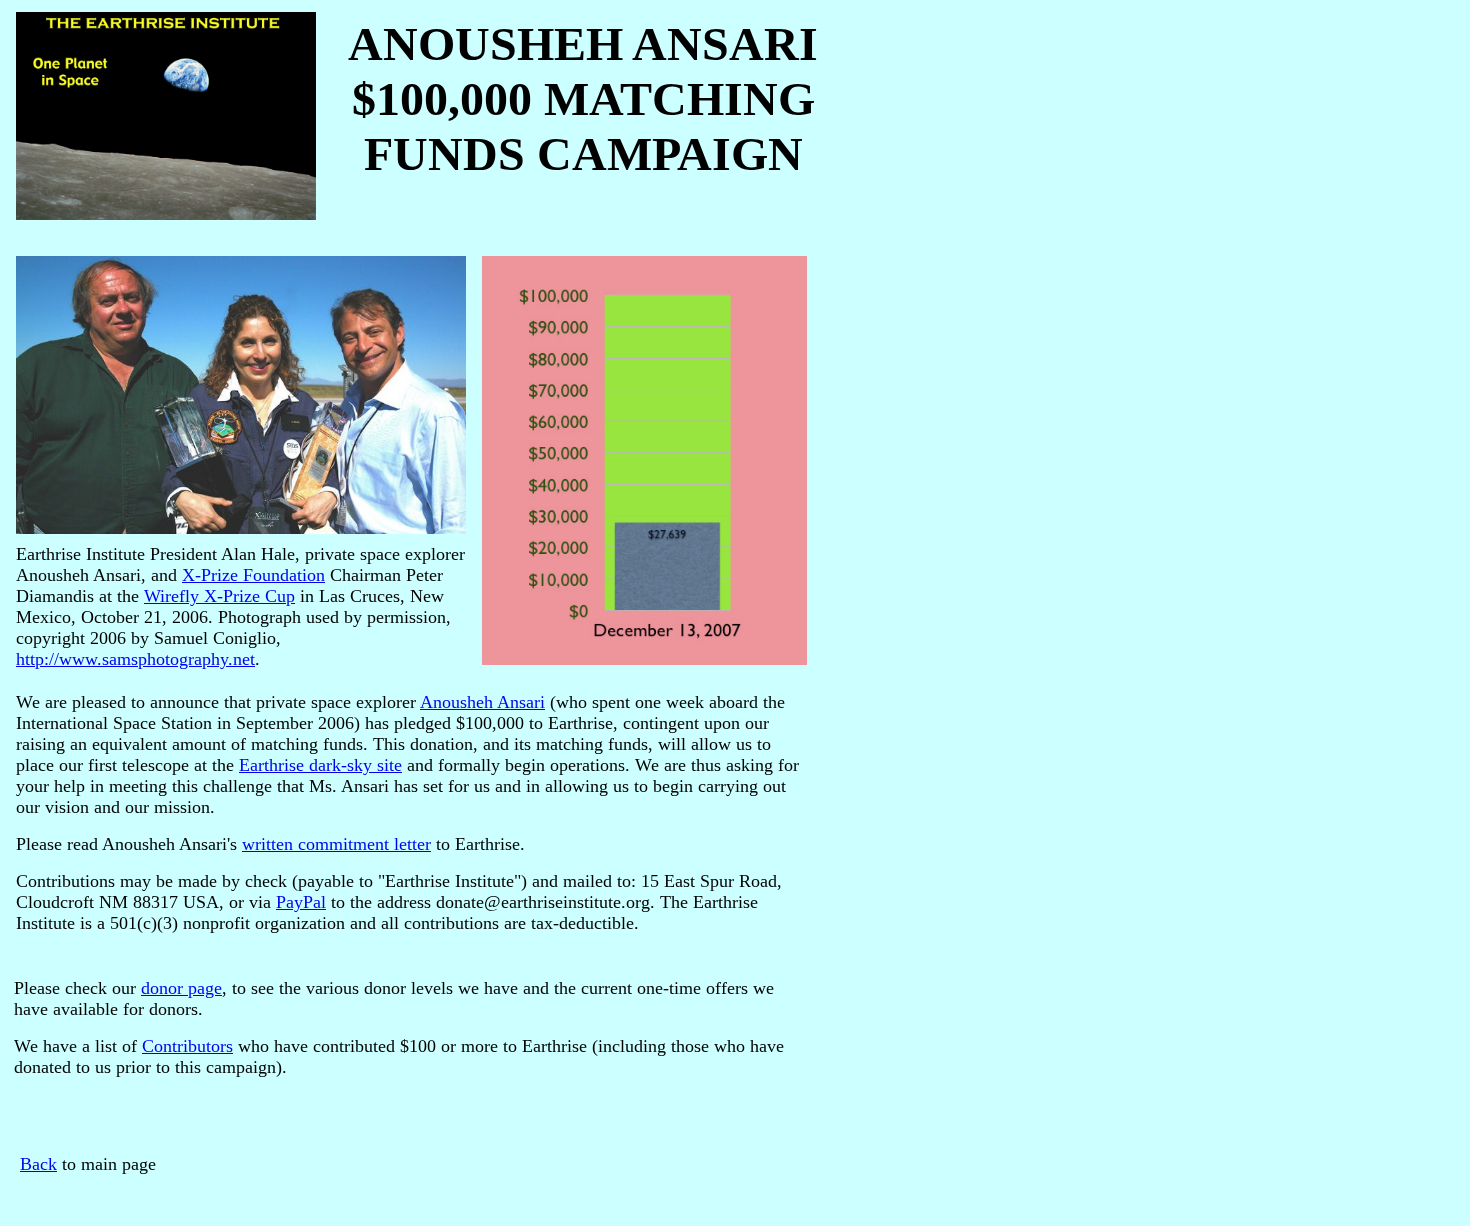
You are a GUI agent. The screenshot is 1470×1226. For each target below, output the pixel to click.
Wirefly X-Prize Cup (219, 596)
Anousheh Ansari (482, 702)
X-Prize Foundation (253, 575)
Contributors (187, 1046)
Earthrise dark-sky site (320, 765)
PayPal (301, 902)
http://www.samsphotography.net (135, 659)
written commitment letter (336, 844)
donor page (181, 988)
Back (38, 1164)
